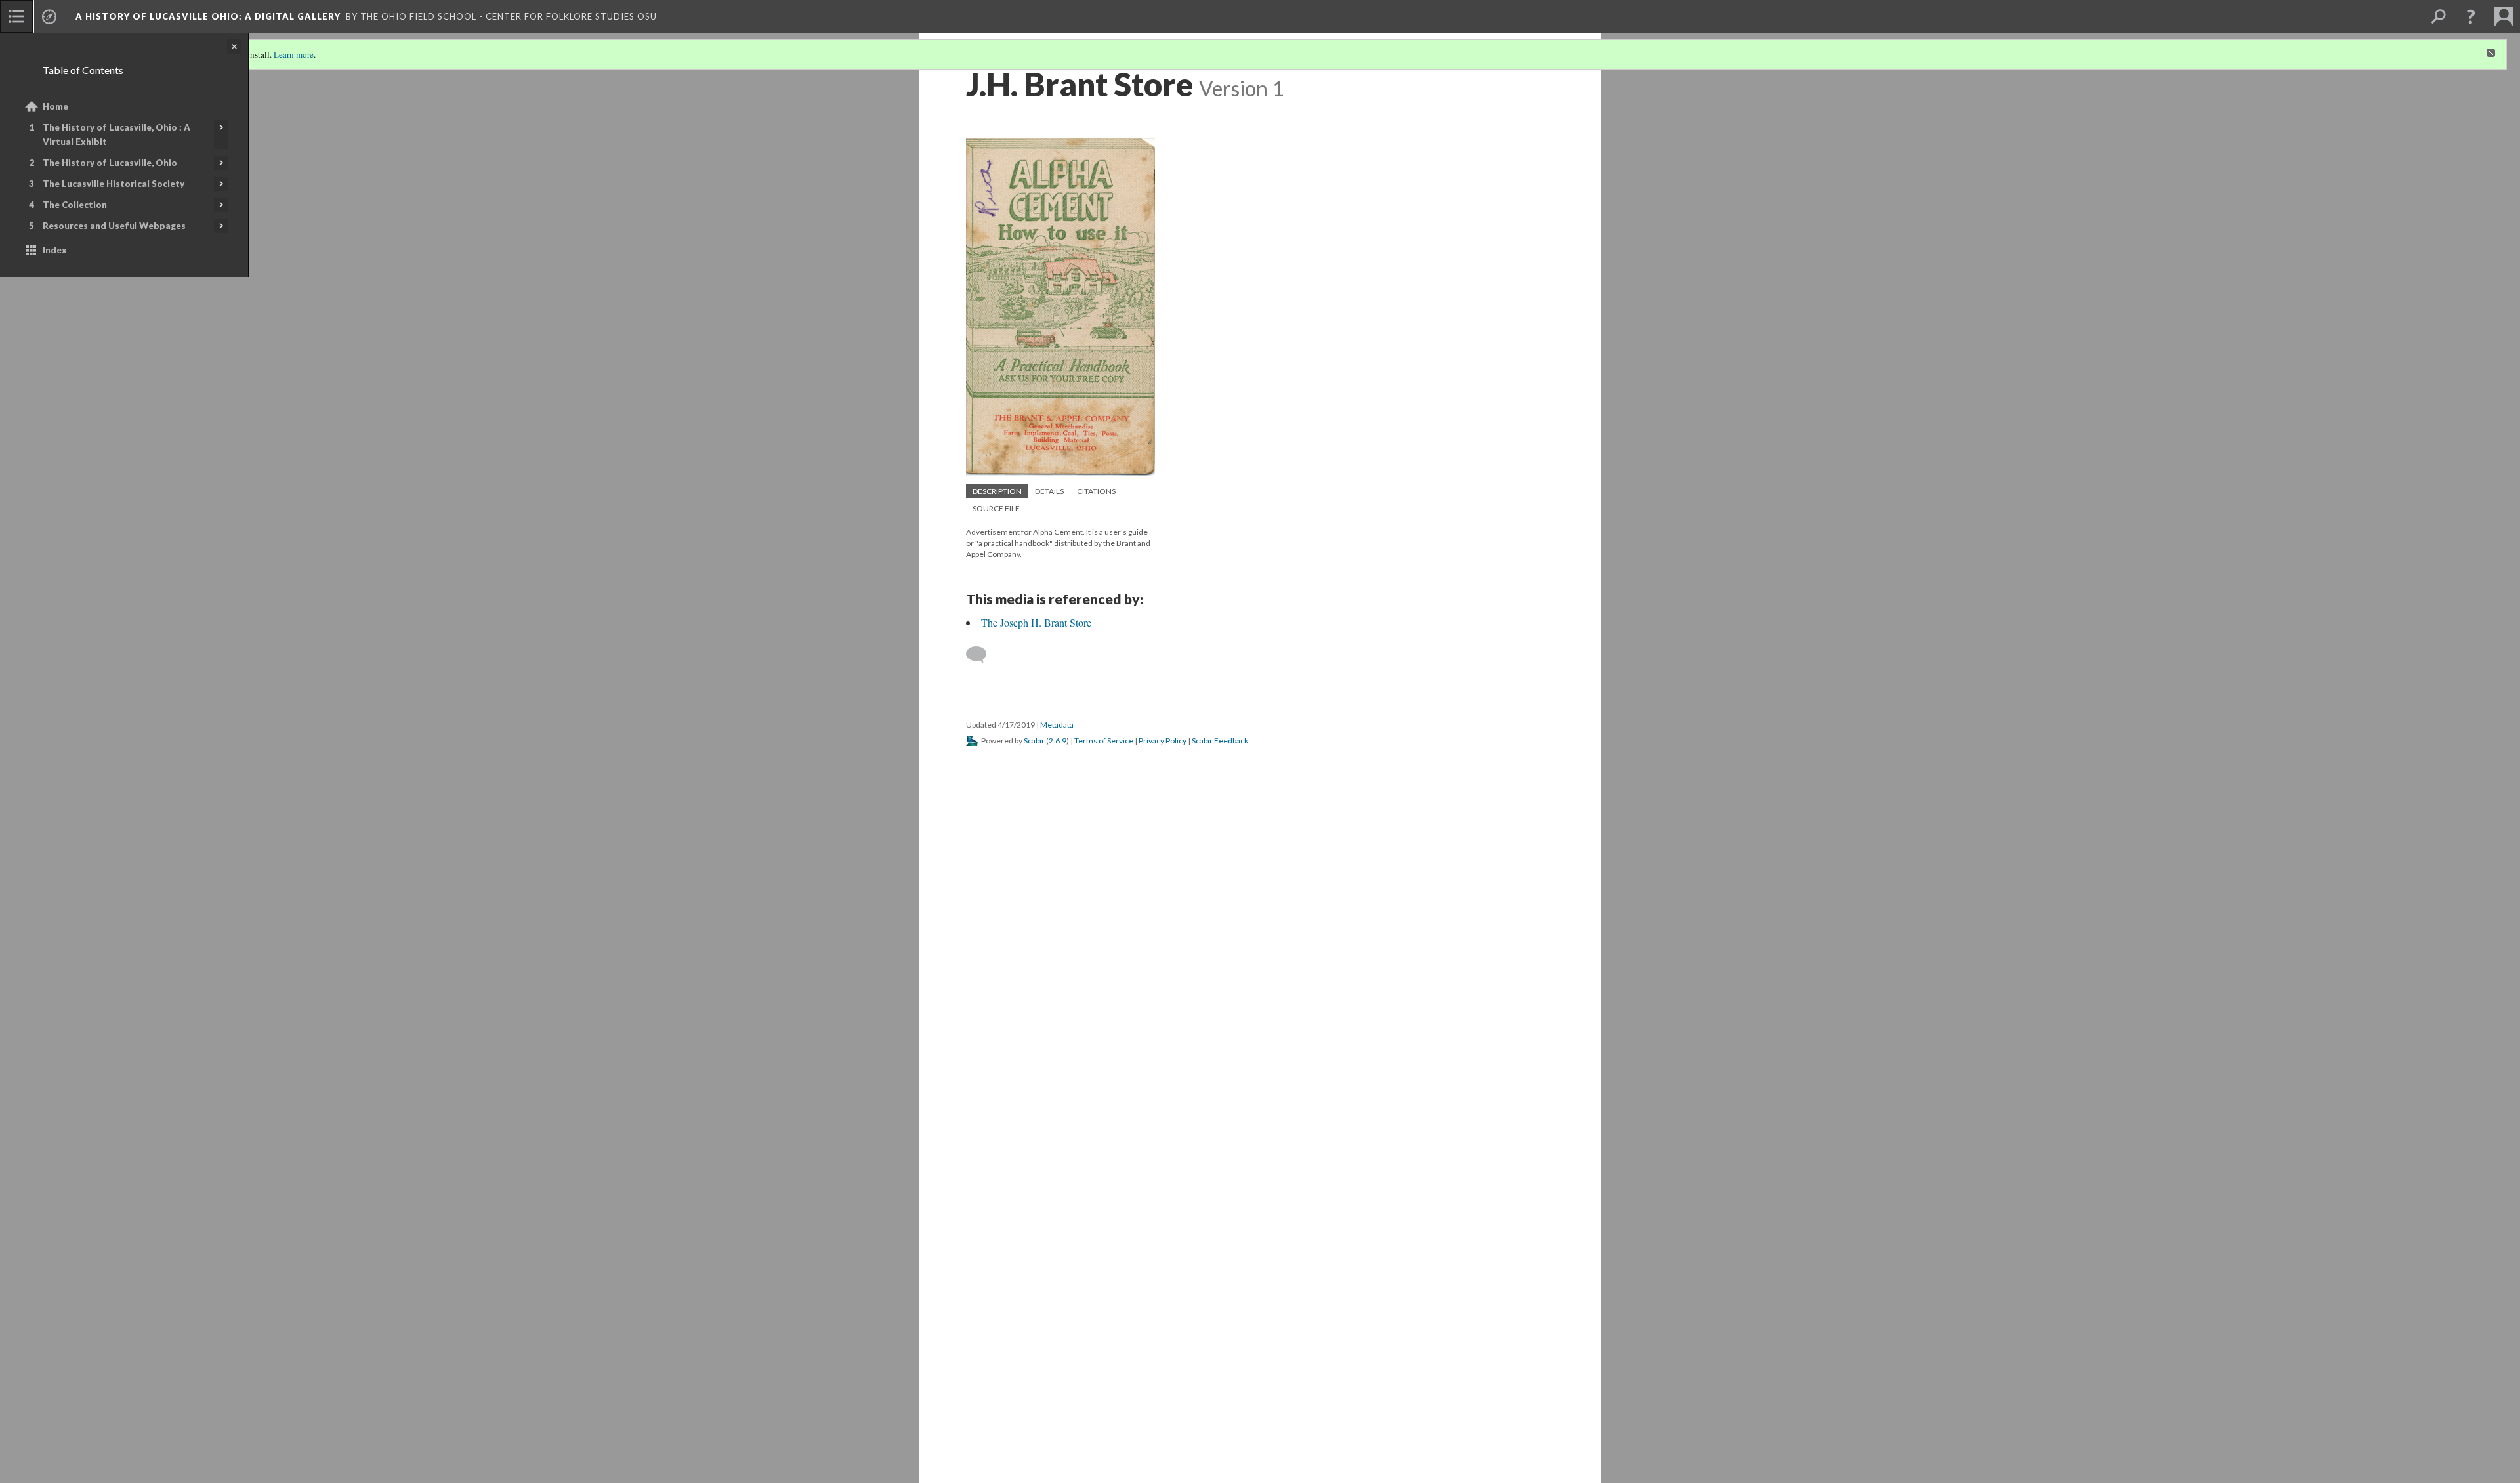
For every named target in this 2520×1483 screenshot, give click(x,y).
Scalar (1034, 741)
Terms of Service (1104, 741)
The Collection (75, 205)
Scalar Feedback (1220, 741)
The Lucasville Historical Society (114, 184)
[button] (2471, 16)
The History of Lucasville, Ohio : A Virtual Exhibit (116, 135)
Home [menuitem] (55, 106)
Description (997, 491)
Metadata (1057, 725)
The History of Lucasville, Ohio (110, 163)
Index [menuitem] (55, 250)
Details (1049, 491)
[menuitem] (16, 16)
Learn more (294, 54)
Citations (1096, 491)
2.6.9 (1058, 741)
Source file (996, 508)
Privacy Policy (1163, 741)
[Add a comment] (982, 655)
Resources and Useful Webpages (114, 226)
